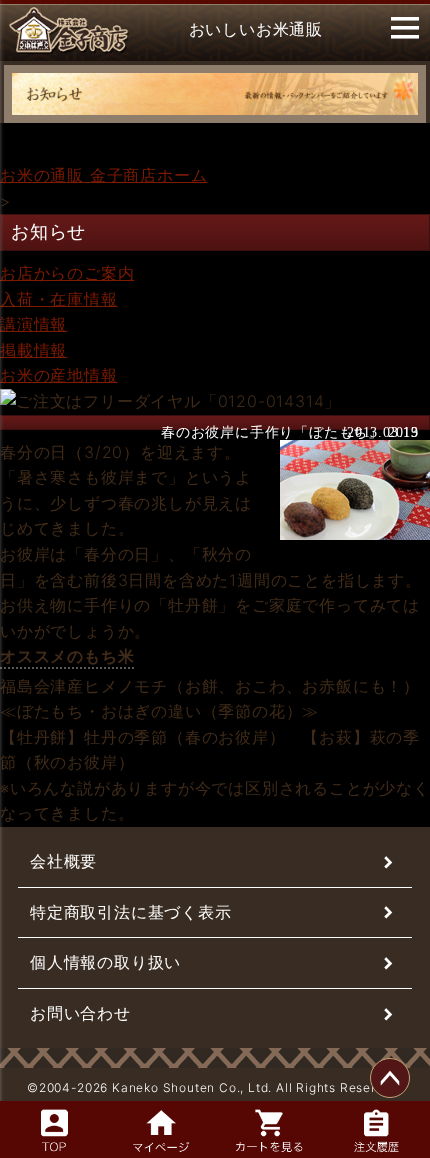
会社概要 (63, 861)
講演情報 (33, 324)
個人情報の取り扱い (105, 962)
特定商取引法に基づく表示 (131, 912)
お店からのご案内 (67, 273)
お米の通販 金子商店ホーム (103, 175)
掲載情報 (33, 350)
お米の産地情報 (59, 375)
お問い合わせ (80, 1013)
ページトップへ (390, 1078)
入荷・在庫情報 (59, 299)
